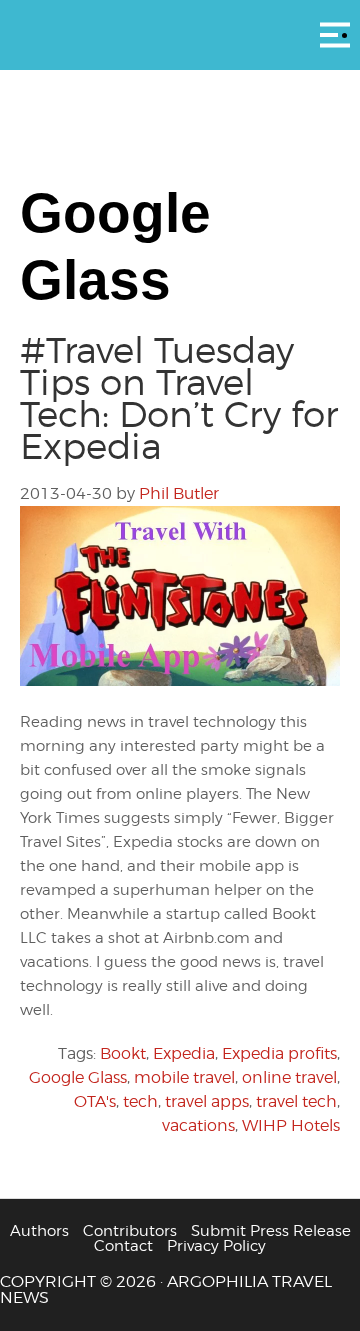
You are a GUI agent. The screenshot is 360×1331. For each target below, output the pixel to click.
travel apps (207, 1101)
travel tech (296, 1101)
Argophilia (180, 33)
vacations (198, 1125)
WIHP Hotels (291, 1125)
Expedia (184, 1053)
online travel (289, 1077)
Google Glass (78, 1077)
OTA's (95, 1101)
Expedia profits (279, 1053)
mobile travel (184, 1077)
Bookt (123, 1053)
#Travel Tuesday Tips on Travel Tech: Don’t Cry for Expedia (179, 398)
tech (140, 1101)
